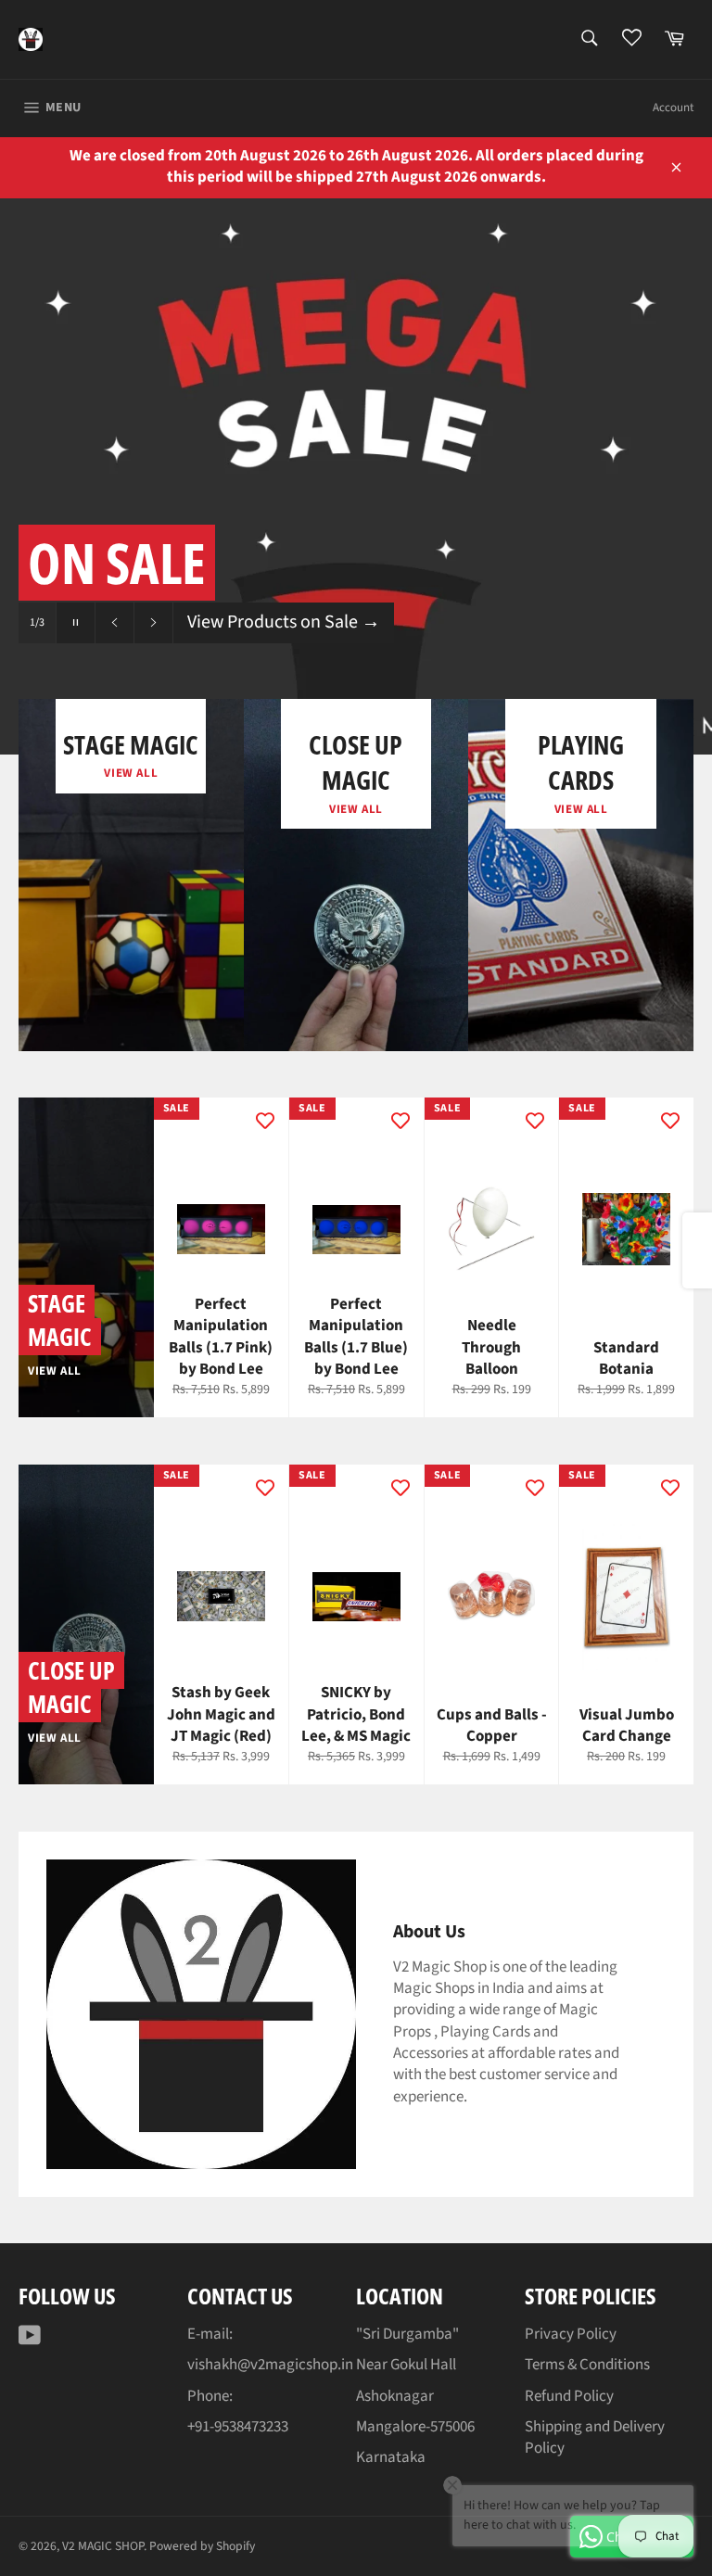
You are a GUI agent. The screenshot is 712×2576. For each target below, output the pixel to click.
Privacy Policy (571, 2334)
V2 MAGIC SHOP (103, 2546)
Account (673, 108)
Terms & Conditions (587, 2365)
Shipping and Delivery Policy (595, 2437)
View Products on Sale (284, 622)
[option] (356, 476)
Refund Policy (569, 2396)
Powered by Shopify (202, 2546)
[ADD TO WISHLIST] (265, 1121)
